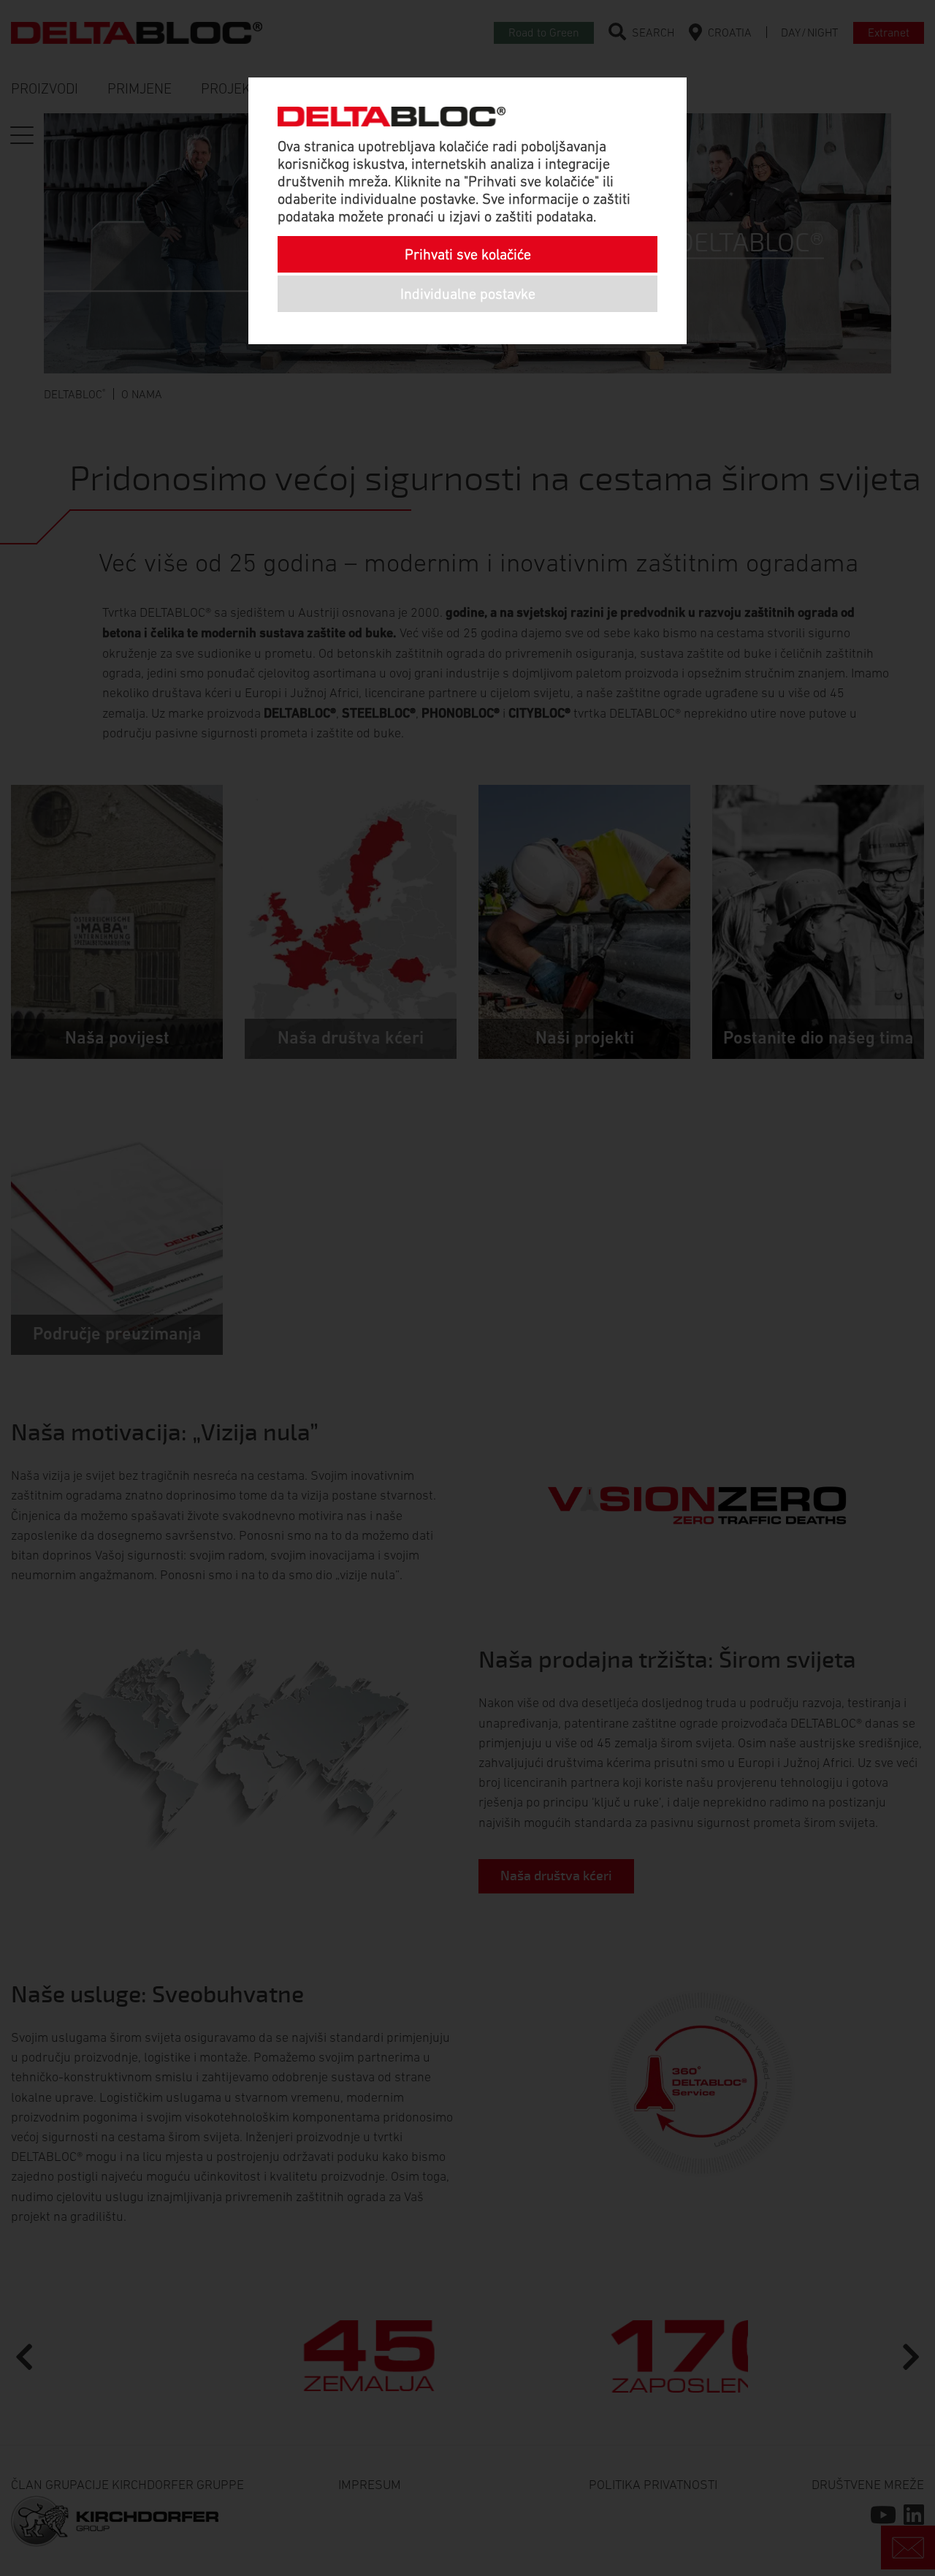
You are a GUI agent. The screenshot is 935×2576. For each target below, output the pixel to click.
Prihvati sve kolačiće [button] (468, 254)
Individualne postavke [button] (468, 294)
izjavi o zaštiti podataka (521, 216)
